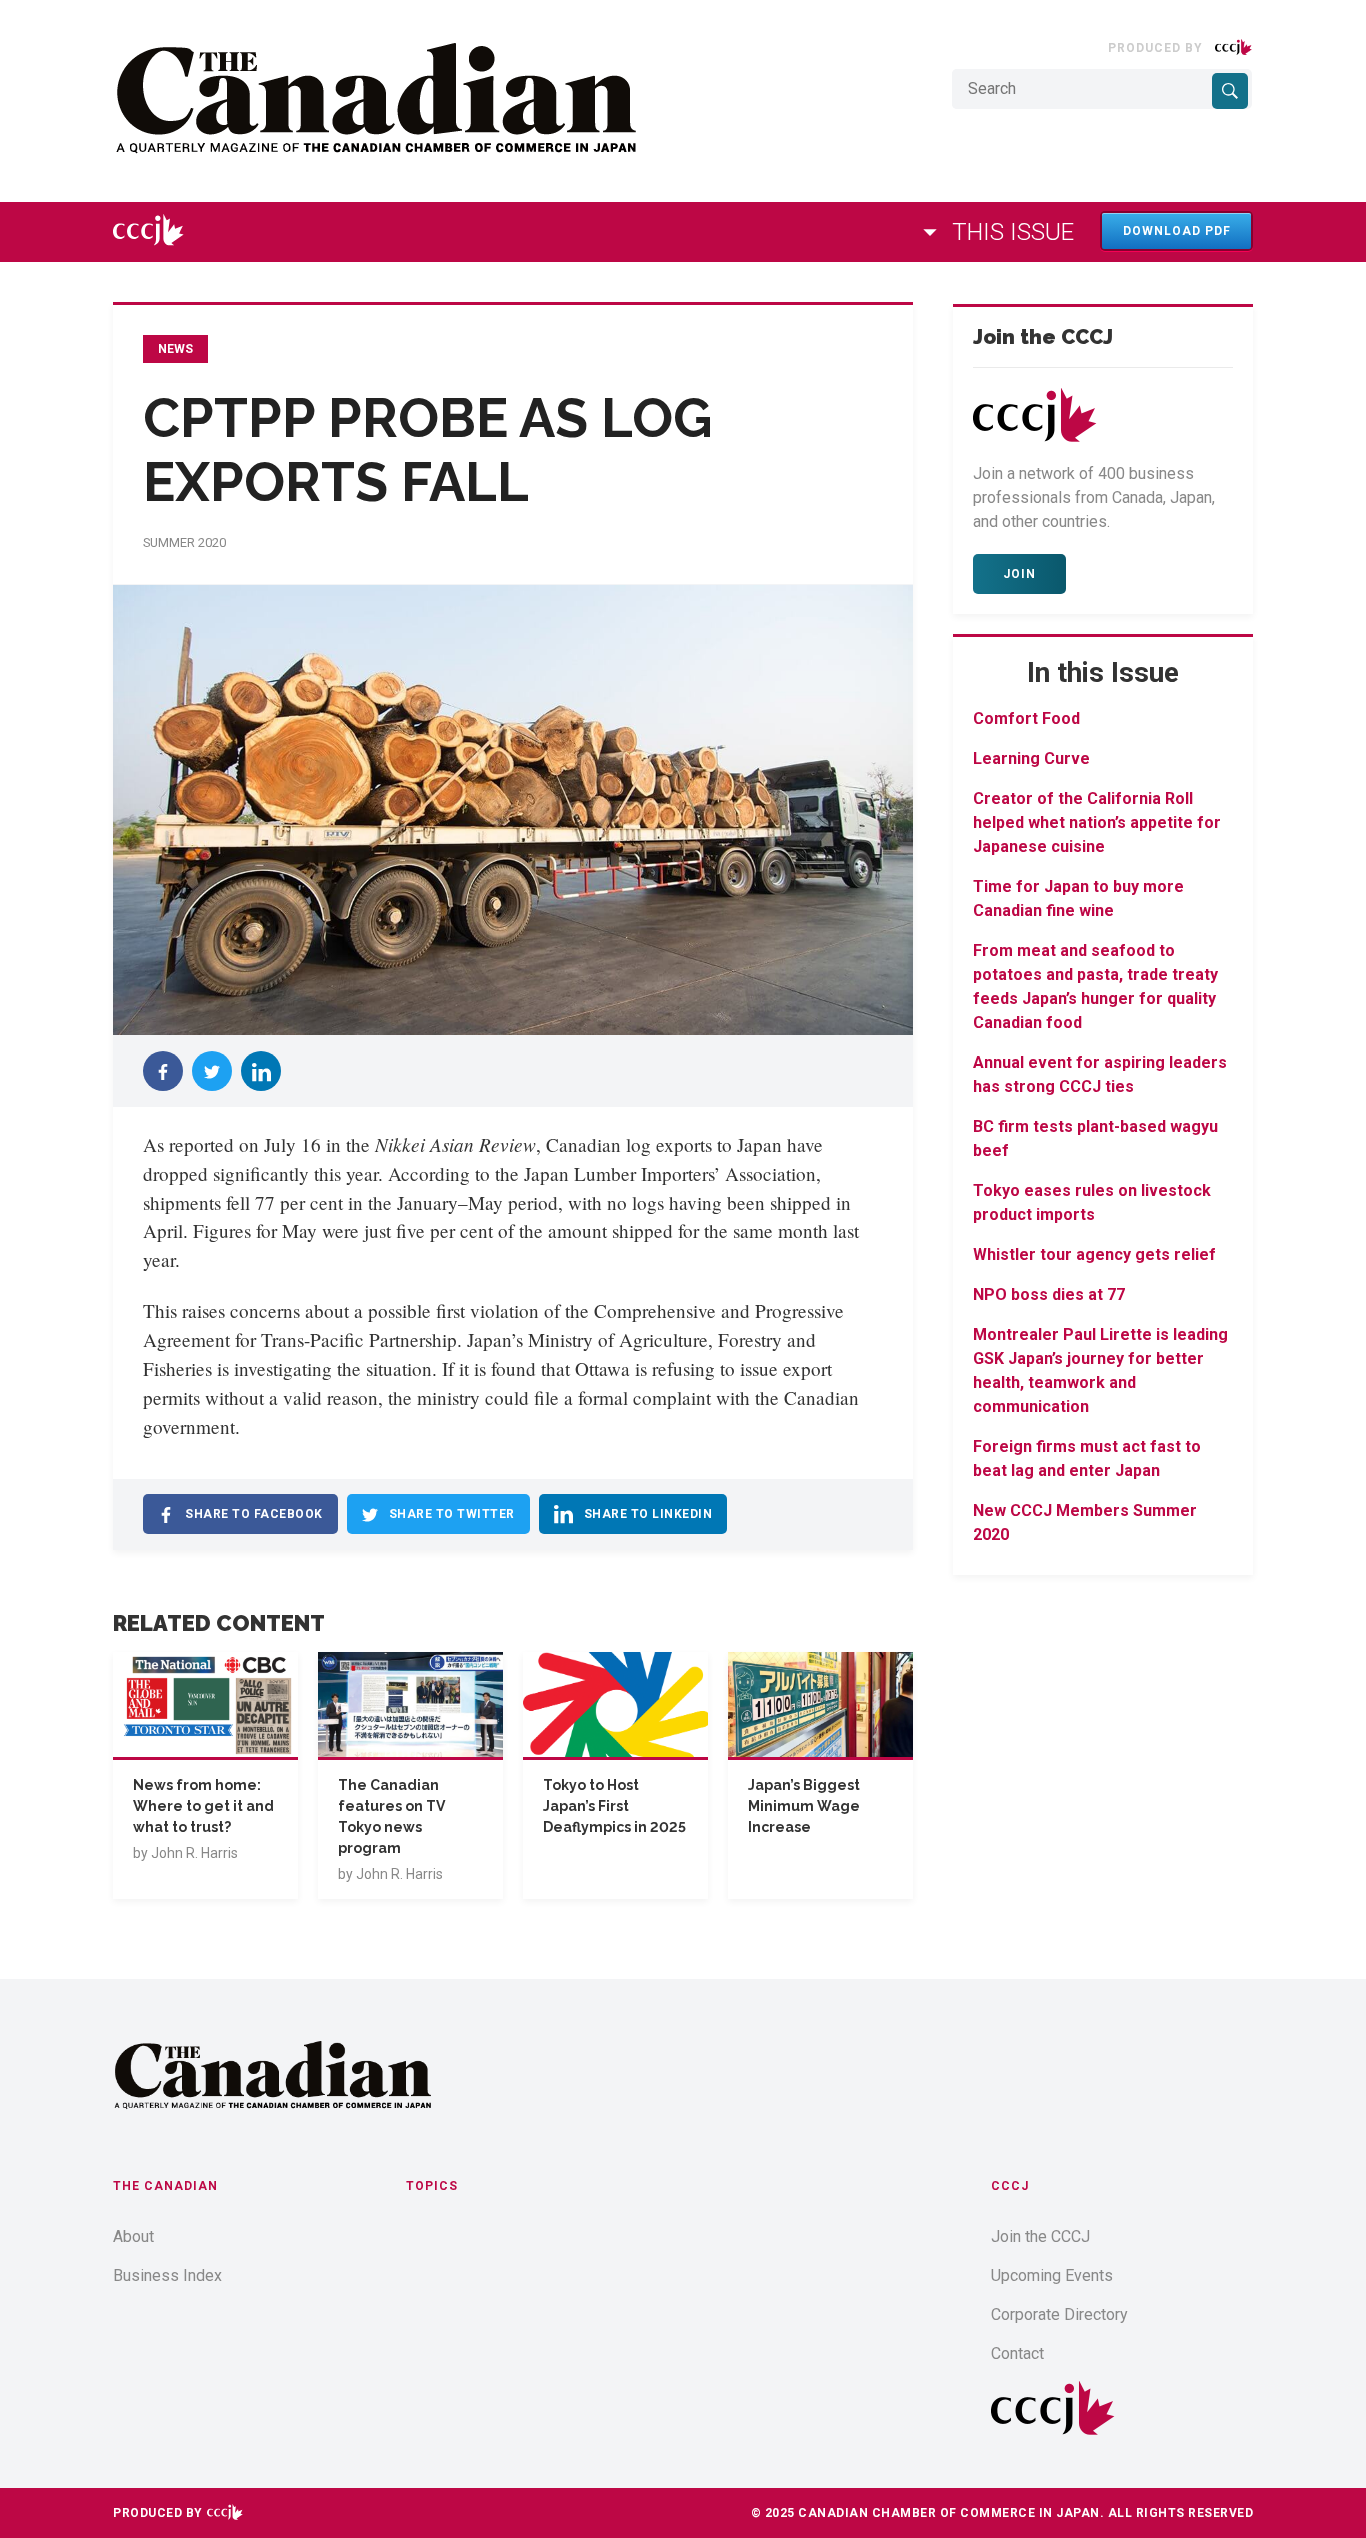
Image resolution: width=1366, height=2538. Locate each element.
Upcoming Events (1052, 2275)
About (133, 2236)
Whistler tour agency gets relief (1094, 1254)
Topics (432, 2186)
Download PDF (1177, 231)
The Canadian (165, 2186)
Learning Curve (1031, 758)
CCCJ (1010, 2186)
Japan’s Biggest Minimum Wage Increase (804, 1806)
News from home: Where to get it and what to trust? (203, 1806)
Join (1019, 574)
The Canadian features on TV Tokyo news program (391, 1816)
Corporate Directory (1059, 2314)
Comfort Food (1026, 718)
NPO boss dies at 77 (1049, 1294)
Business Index (167, 2275)
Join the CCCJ (1040, 2236)
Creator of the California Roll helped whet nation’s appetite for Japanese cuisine (1097, 822)
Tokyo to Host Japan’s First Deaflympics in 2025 (614, 1806)
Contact (1017, 2353)
